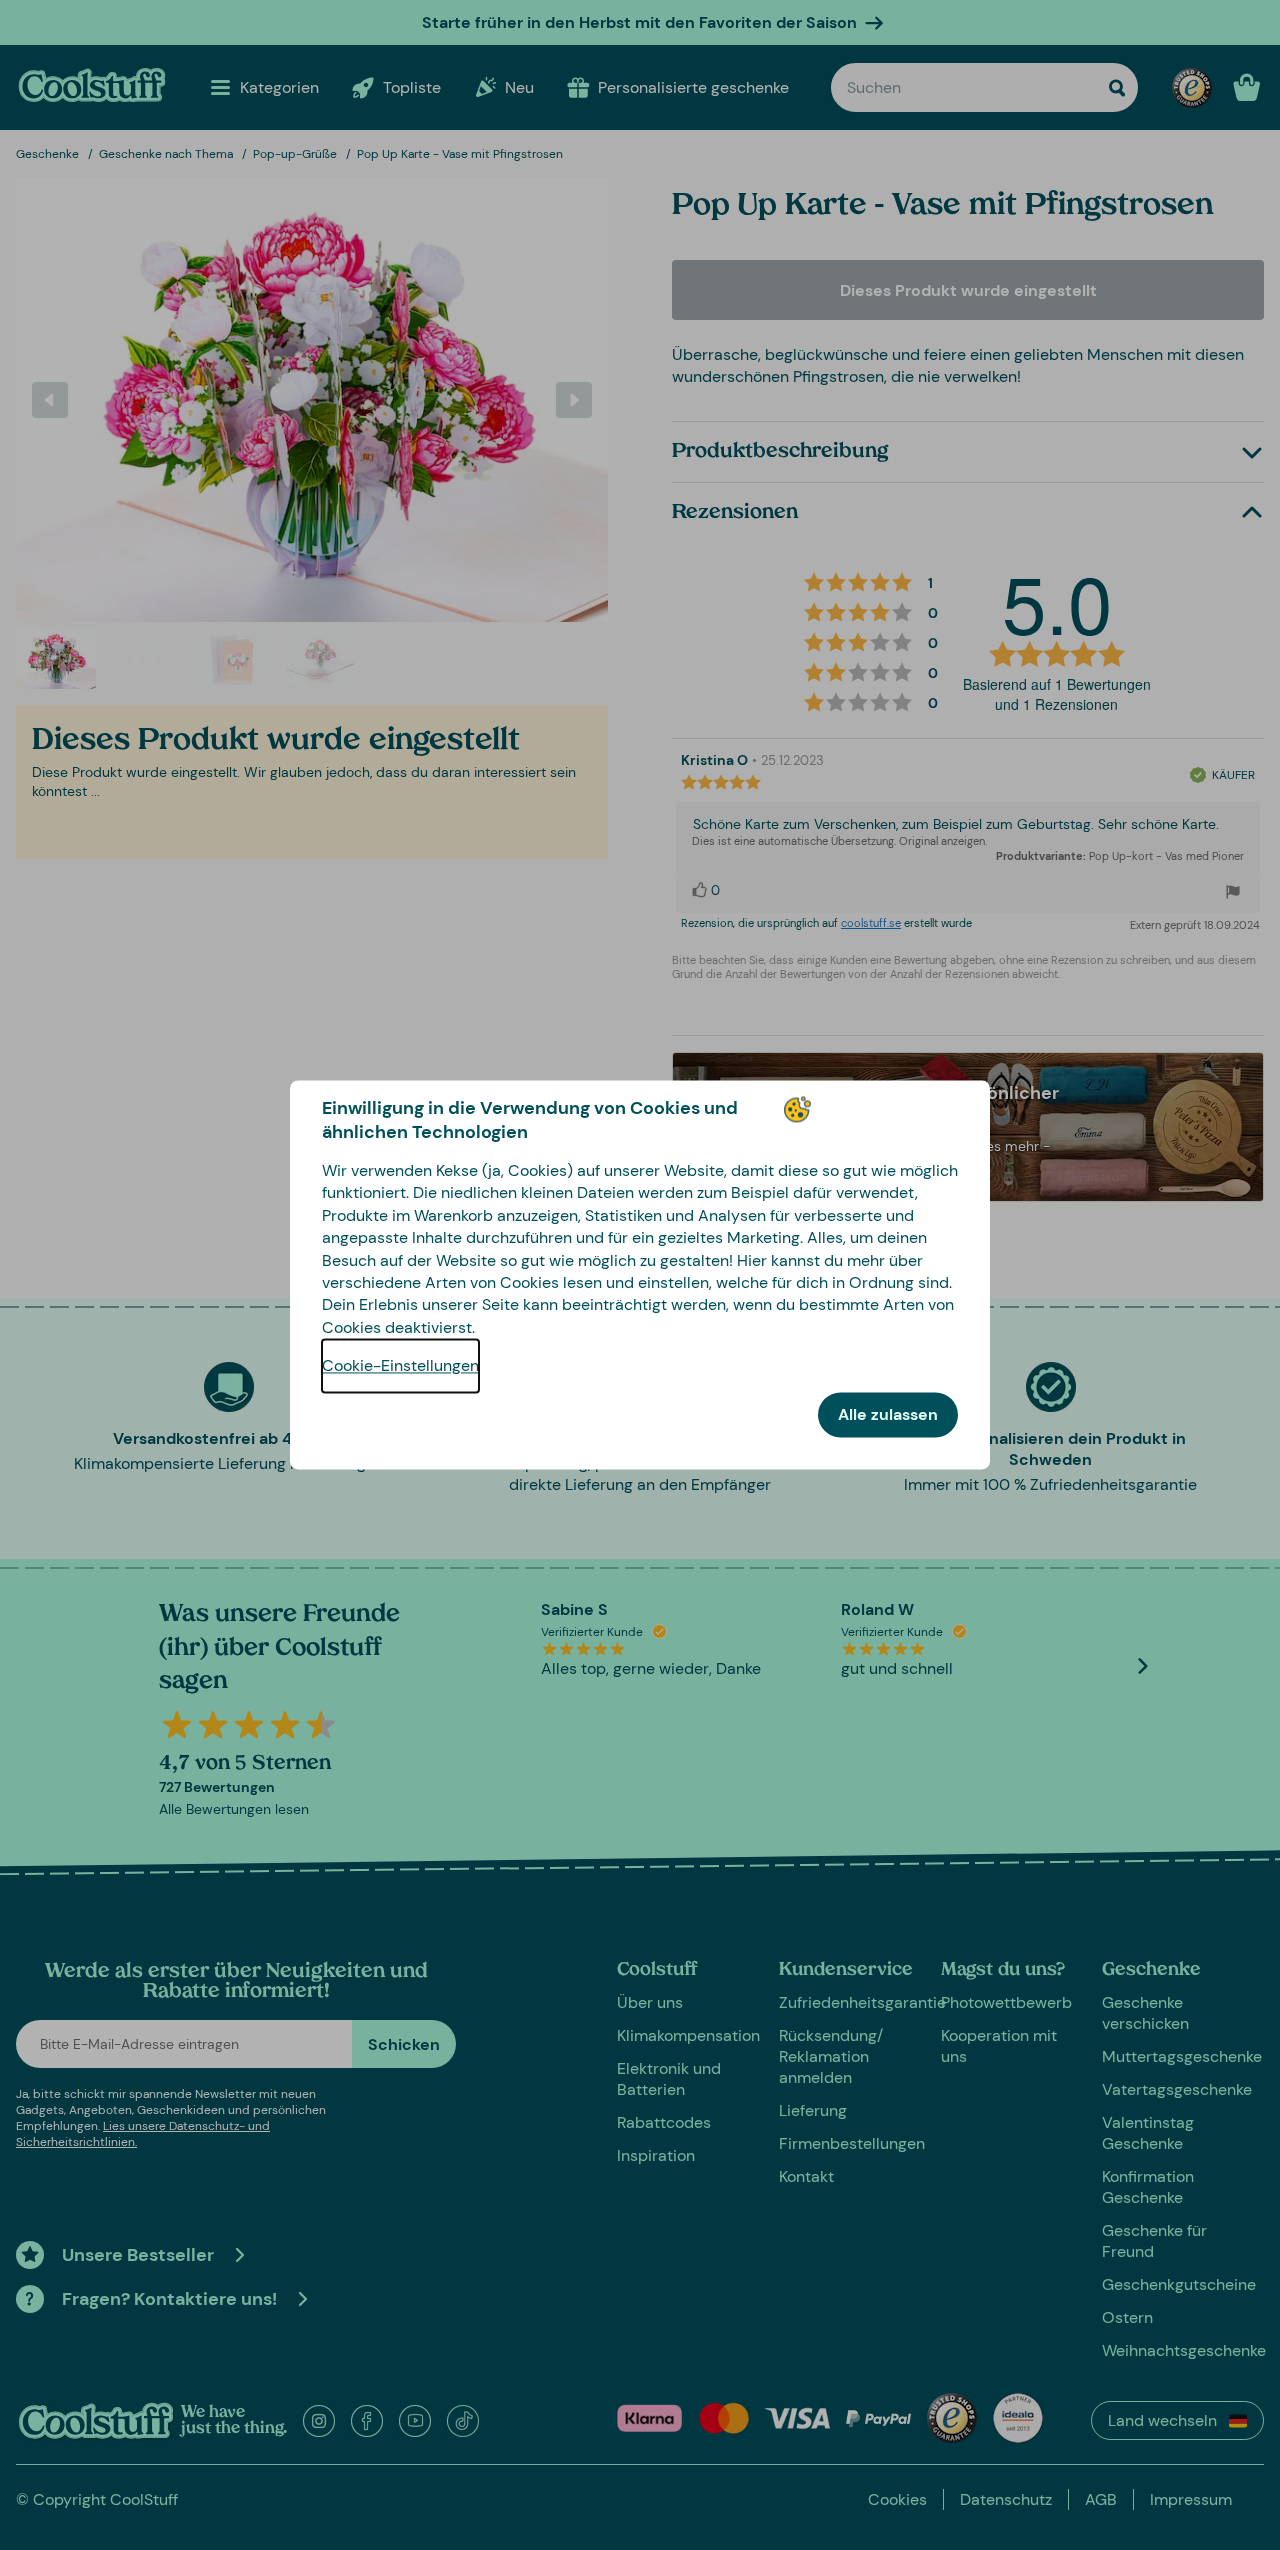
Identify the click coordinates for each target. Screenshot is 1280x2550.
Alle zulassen (888, 1415)
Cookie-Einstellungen (400, 1366)
